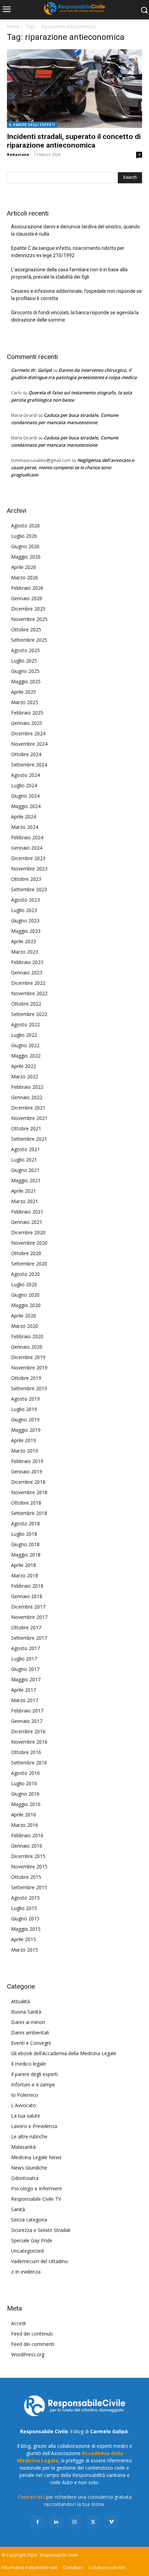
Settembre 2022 (29, 1014)
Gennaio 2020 (27, 1347)
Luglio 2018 (24, 1534)
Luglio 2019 (24, 1409)
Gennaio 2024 (27, 848)
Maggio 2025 (26, 681)
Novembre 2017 (29, 1617)
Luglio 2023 (24, 910)
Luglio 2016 (24, 1783)
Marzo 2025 (25, 702)
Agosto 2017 (25, 1648)
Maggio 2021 (26, 1180)
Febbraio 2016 (27, 1835)
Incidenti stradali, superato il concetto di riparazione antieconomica (74, 141)
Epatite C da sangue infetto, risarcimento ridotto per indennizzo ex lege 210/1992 (68, 252)
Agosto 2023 (25, 900)
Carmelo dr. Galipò (32, 370)
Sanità (18, 2209)
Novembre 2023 (29, 869)
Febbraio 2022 (27, 1087)
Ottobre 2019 (26, 1378)
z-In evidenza (26, 2272)
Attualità (20, 2001)
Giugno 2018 (25, 1544)
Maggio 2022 (26, 1056)
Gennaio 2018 (27, 1596)
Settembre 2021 (29, 1139)
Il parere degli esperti (32, 125)
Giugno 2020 (25, 1295)
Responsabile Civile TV (36, 2199)
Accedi (18, 2323)
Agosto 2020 (25, 1274)
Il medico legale (29, 2064)
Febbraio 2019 (27, 1461)
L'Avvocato (24, 2105)
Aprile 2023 (24, 941)
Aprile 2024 (24, 817)
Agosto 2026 (25, 525)
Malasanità (23, 2147)
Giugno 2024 (25, 796)
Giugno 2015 (25, 1918)
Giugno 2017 (25, 1669)
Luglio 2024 (24, 785)
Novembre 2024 (29, 744)
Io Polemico (25, 2095)
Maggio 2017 (26, 1679)
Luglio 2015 (24, 1908)
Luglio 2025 (24, 661)
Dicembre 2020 (28, 1232)
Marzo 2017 (25, 1700)
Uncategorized (27, 2251)
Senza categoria (29, 2220)
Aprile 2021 (24, 1191)
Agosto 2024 (25, 775)
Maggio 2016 (26, 1804)
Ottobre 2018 (26, 1503)
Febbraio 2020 (27, 1336)
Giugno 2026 (25, 546)
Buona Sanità (26, 2012)
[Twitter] (93, 2522)
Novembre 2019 (29, 1368)
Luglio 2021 (24, 1160)
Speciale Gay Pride (32, 2240)
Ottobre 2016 (26, 1752)
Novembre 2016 (29, 1742)
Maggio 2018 (26, 1555)
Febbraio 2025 (27, 713)
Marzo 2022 (25, 1076)
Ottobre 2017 (26, 1627)
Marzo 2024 (25, 827)
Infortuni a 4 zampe (33, 2084)
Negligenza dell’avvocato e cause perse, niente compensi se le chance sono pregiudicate (73, 467)
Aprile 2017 (24, 1690)
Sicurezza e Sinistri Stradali (41, 2230)
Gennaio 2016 (27, 1846)
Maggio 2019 (26, 1430)
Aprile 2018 (24, 1565)
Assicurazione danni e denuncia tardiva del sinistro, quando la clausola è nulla (76, 230)
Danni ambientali (30, 2032)
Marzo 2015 (25, 1950)
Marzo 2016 (25, 1825)
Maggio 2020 (26, 1305)
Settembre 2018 (29, 1513)
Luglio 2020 (24, 1284)
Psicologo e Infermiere (37, 2188)
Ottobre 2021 (26, 1128)
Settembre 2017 (29, 1638)
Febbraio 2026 (27, 588)
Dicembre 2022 (28, 983)
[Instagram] (74, 2522)
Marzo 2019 (25, 1451)
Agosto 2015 (25, 1898)
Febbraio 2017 (27, 1711)
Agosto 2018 (25, 1523)
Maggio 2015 (26, 1929)
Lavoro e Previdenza (34, 2126)
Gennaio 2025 (27, 723)
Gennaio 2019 (27, 1471)
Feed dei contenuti (32, 2334)
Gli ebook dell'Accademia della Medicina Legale (64, 2053)
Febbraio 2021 (27, 1212)
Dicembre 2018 (28, 1482)
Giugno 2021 (25, 1170)
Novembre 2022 (29, 993)
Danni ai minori (28, 2022)
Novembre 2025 (29, 619)
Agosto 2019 (25, 1399)
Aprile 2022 (24, 1066)
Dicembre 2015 (28, 1856)
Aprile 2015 (24, 1939)
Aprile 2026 (24, 567)
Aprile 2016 (24, 1815)
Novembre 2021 (29, 1118)
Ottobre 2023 (26, 879)
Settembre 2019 (29, 1388)
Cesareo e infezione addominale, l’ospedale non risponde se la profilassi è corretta (76, 295)
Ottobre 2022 (26, 1004)
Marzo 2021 (25, 1201)
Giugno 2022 (25, 1045)
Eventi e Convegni (31, 2043)
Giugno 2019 (25, 1420)
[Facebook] (38, 2522)
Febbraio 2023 (27, 962)
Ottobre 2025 (26, 629)
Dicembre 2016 (28, 1731)
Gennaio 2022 (27, 1097)
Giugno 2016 (25, 1794)
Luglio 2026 (24, 536)
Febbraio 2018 (27, 1586)
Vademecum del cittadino (40, 2261)
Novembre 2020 (29, 1243)
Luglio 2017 (24, 1659)
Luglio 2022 (24, 1035)
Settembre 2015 (29, 1887)
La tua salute (26, 2116)
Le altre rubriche (29, 2136)
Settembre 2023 (29, 889)
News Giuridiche (29, 2168)
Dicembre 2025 (28, 609)
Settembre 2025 (29, 640)
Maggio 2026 (26, 557)
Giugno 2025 (25, 671)
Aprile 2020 (24, 1316)
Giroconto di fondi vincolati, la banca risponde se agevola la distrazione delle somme (75, 316)
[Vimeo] (111, 2522)
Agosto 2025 (25, 650)
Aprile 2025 (24, 692)
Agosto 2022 (25, 1024)
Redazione (18, 154)
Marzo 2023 (25, 952)
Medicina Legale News (36, 2157)
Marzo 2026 (25, 577)
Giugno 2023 (25, 921)
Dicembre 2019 (28, 1357)
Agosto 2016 (25, 1773)
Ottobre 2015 (26, 1877)
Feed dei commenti (33, 2344)
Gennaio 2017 (27, 1721)
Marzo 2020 (25, 1326)
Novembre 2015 (29, 1867)
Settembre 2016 (29, 1763)
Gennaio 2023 (27, 972)
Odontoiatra (25, 2178)
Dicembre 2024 (28, 733)
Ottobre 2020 (26, 1253)
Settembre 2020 (29, 1264)
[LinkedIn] (56, 2522)
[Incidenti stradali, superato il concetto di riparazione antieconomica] (74, 89)
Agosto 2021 (25, 1149)
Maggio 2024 (26, 806)
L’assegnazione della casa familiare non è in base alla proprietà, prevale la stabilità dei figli (69, 273)
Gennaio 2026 (27, 598)
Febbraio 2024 (27, 837)
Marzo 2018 (25, 1575)
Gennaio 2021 (27, 1222)
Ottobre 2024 (26, 754)
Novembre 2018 (29, 1492)
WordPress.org (28, 2354)
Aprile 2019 (24, 1440)
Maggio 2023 (26, 931)
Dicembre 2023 (28, 858)
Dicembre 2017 (28, 1607)
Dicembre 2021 (28, 1108)
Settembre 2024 (29, 765)
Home (13, 27)
